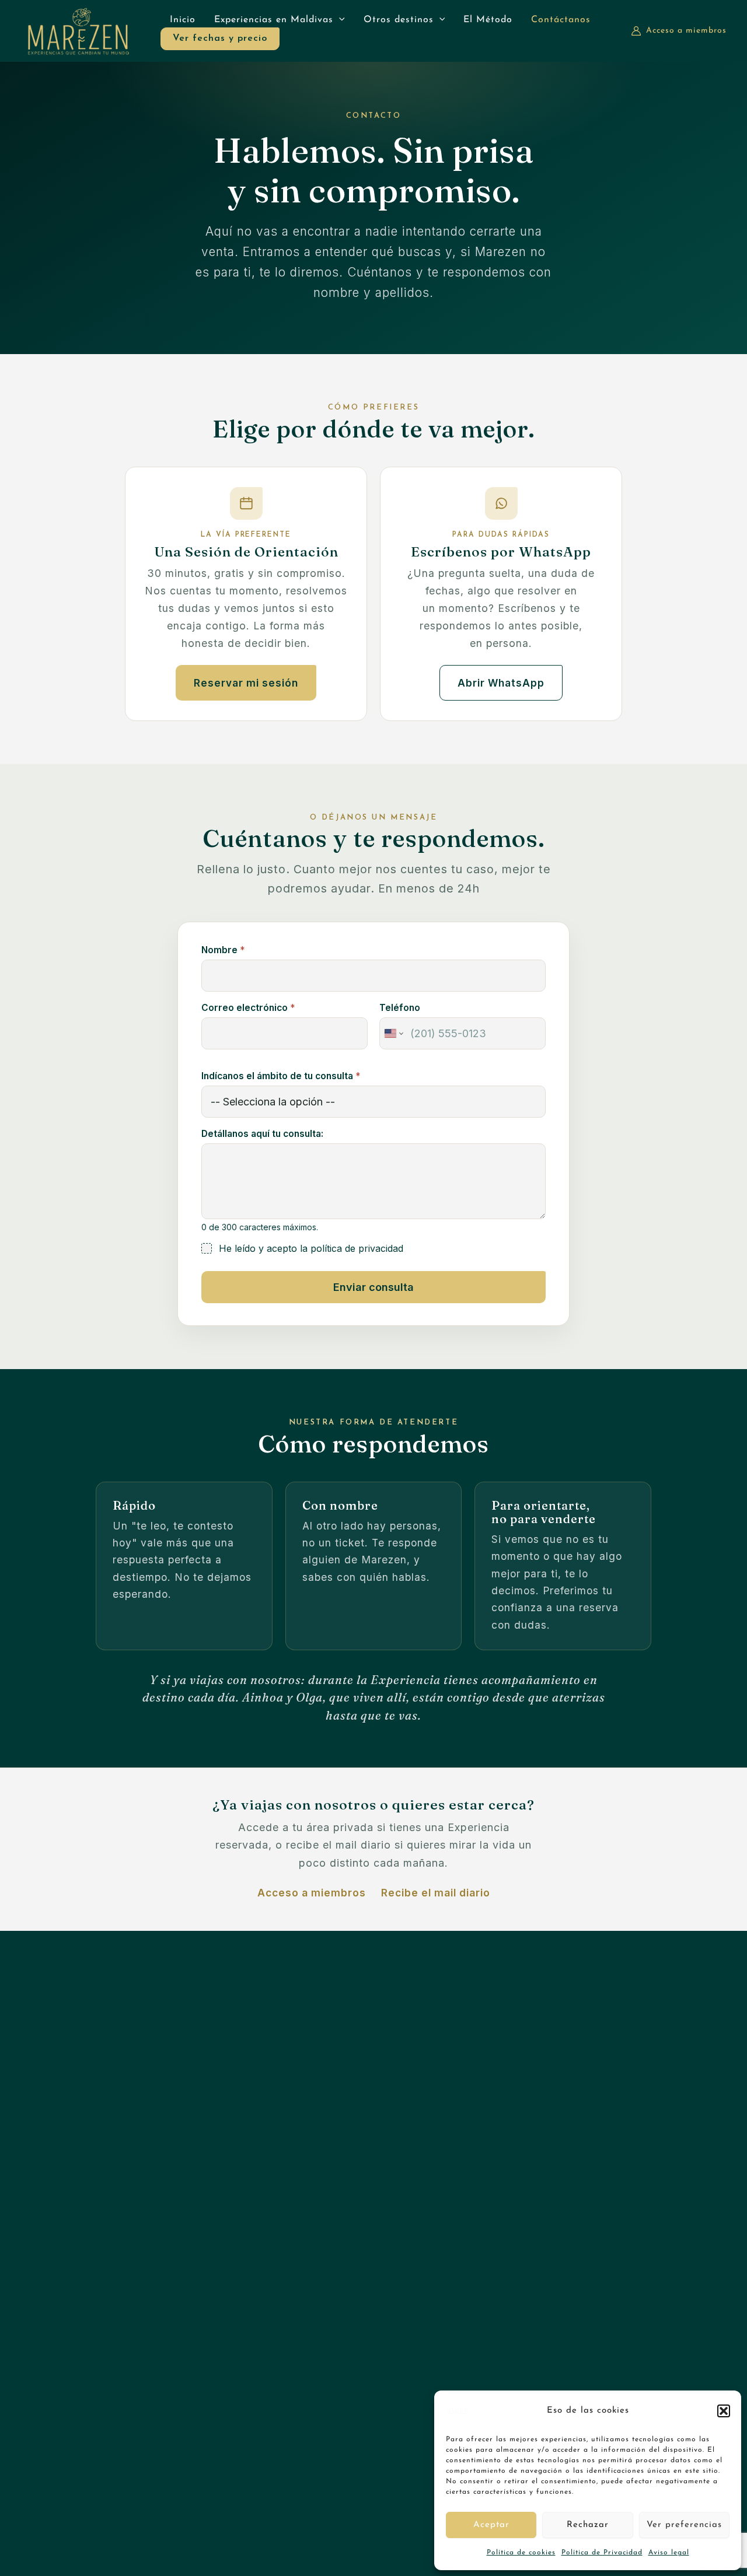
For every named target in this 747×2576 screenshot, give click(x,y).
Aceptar (491, 2525)
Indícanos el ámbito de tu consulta (281, 1076)
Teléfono (400, 1008)
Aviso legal (669, 2553)
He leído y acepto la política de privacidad (311, 1248)
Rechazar (588, 2525)
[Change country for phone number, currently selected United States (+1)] (393, 1033)
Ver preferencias (684, 2525)
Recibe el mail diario (436, 1893)
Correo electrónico (248, 1008)
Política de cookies (521, 2553)
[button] (724, 2411)
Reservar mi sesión (246, 683)
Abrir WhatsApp (501, 683)
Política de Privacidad (602, 2553)
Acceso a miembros (312, 1893)
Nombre (223, 950)
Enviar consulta (373, 1287)
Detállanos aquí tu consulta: (262, 1134)
